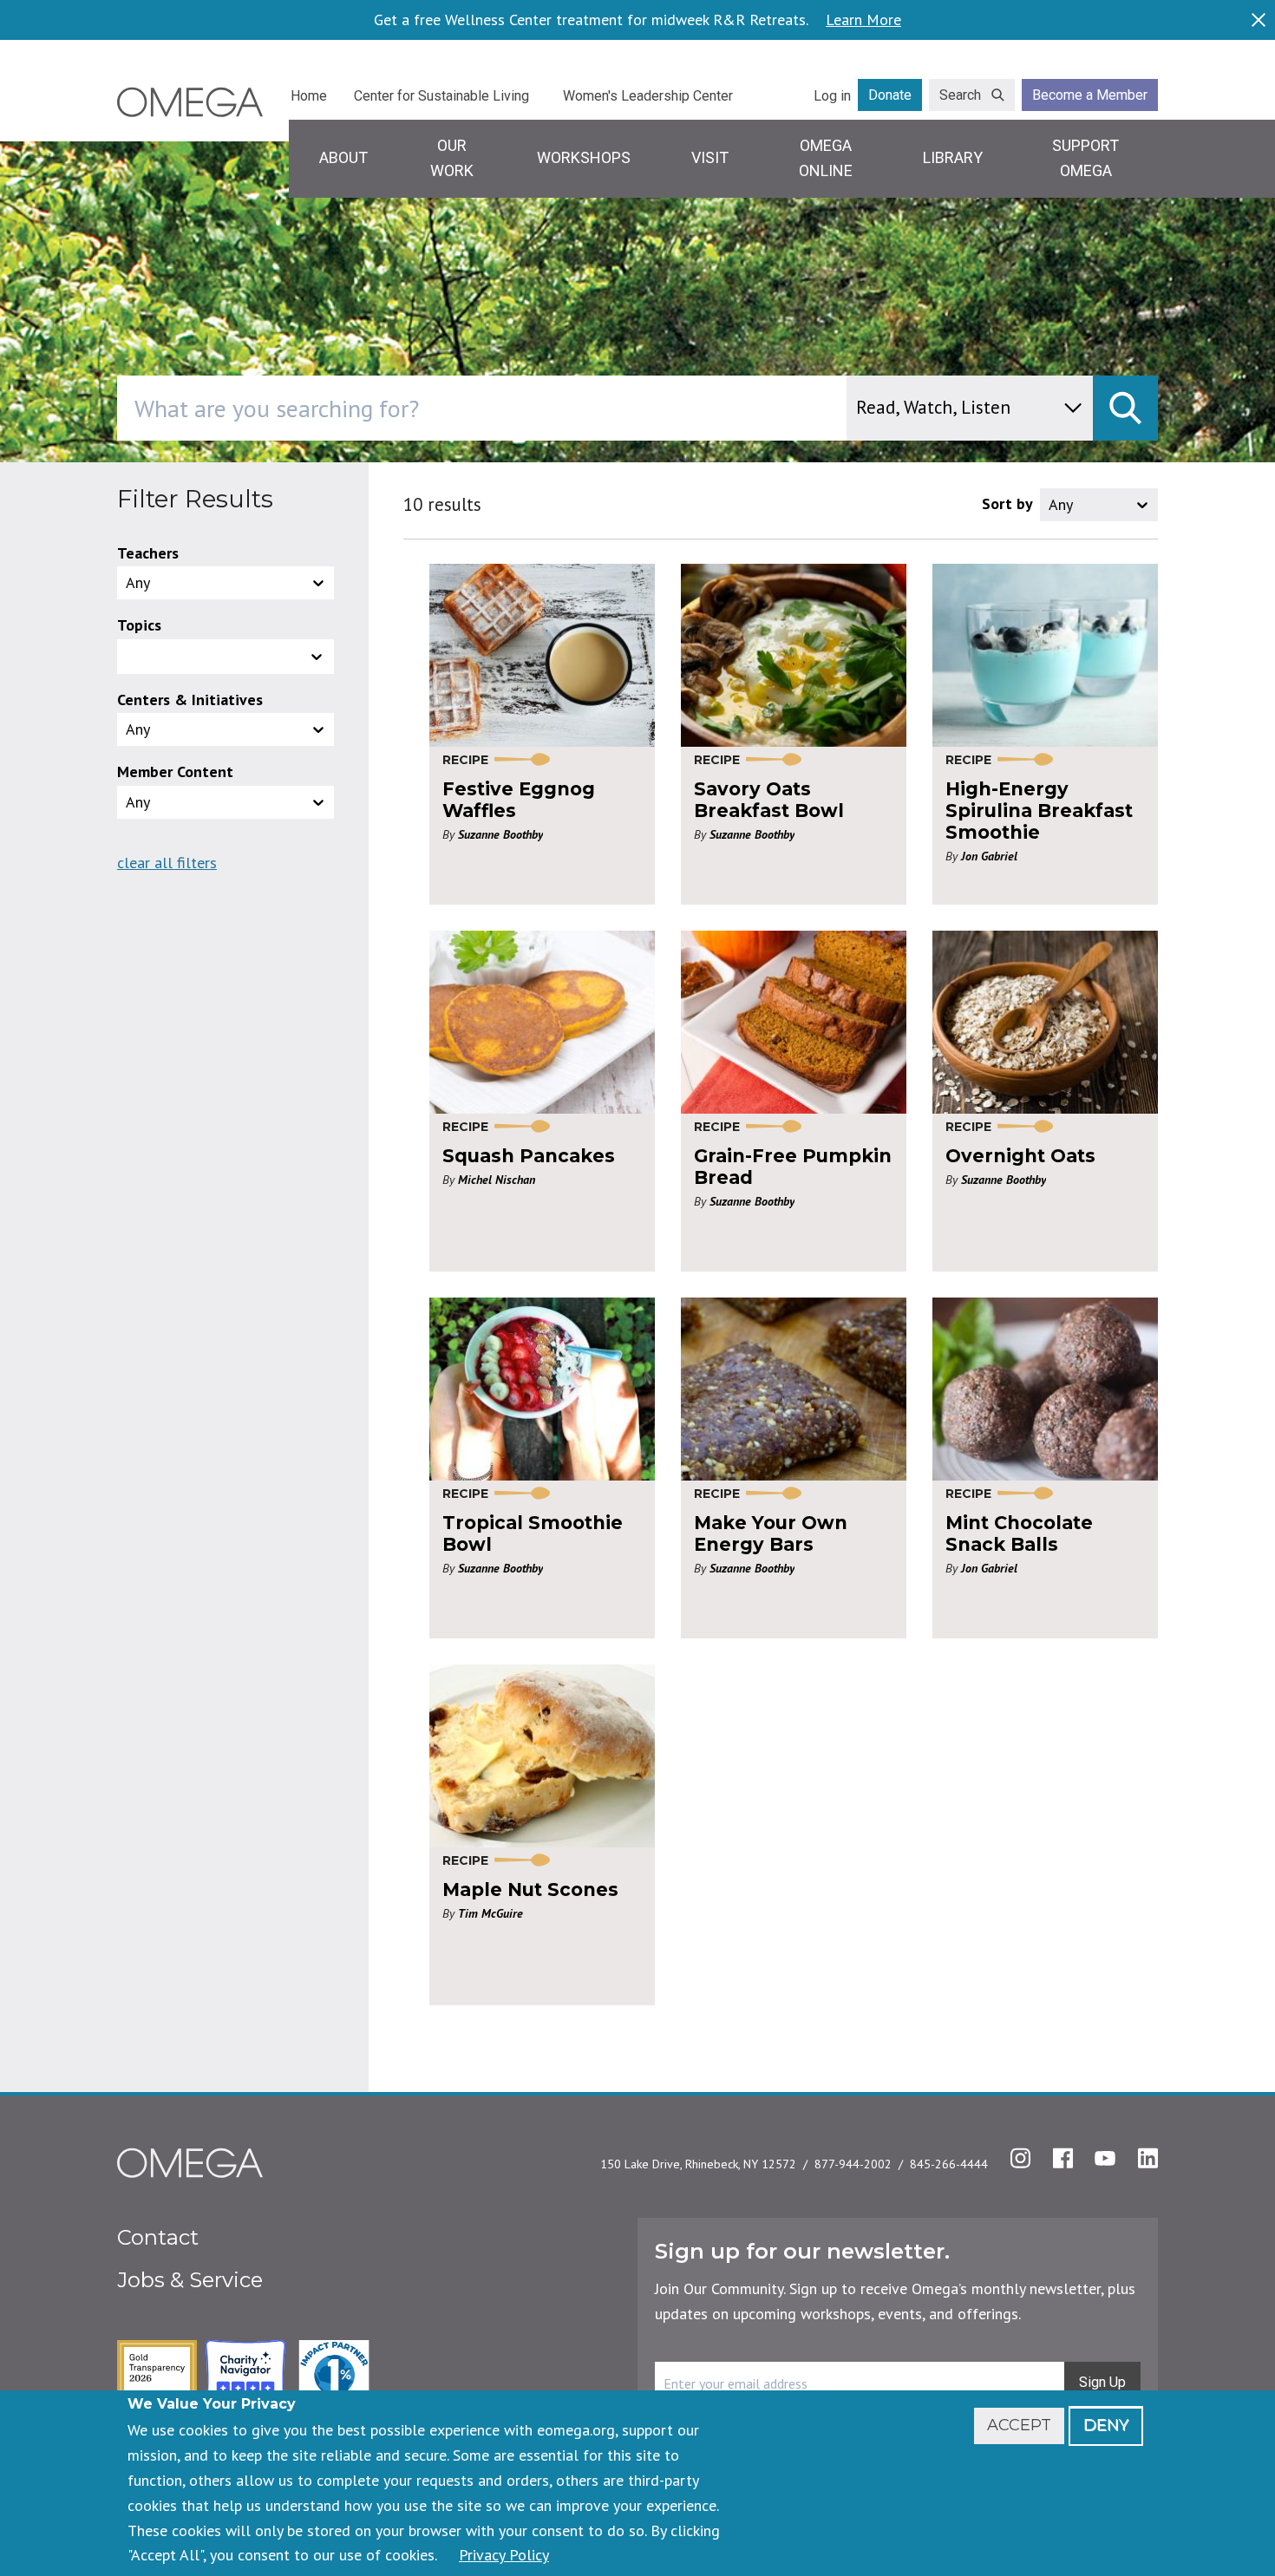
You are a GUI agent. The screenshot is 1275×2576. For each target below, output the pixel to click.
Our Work (452, 158)
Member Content (175, 771)
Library (953, 157)
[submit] (1125, 408)
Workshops (584, 157)
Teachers (148, 553)
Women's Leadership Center (648, 96)
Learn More (863, 20)
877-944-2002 (853, 2164)
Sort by (1007, 503)
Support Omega (1085, 158)
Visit (710, 157)
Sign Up (1102, 2382)
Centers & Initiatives (190, 700)
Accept (1019, 2425)
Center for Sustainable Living (441, 96)
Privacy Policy (504, 2555)
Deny (1106, 2425)
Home (309, 96)
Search (960, 95)
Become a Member (1090, 95)
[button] (226, 657)
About (343, 157)
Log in (832, 96)
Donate (890, 95)
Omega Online (826, 158)
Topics (139, 625)
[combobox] (556, 408)
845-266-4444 (949, 2164)
